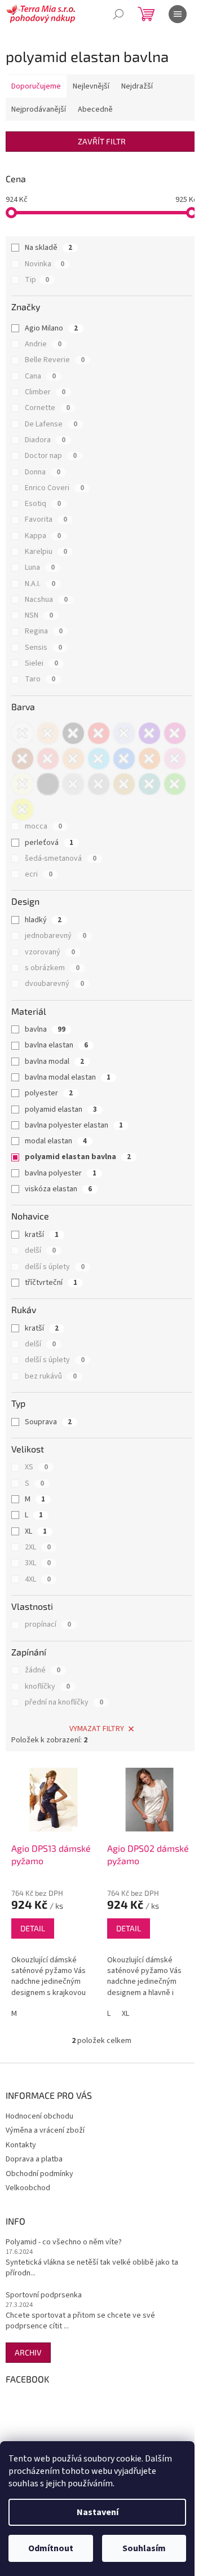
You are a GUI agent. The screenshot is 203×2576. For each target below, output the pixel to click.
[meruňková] (73, 759)
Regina (44, 631)
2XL (38, 1547)
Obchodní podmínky (39, 2174)
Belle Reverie (55, 360)
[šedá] (99, 784)
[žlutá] (23, 809)
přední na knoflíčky (64, 1702)
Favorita (46, 519)
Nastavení (98, 2512)
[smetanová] (23, 784)
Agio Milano (51, 328)
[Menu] (178, 14)
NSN (39, 615)
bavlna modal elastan (68, 1077)
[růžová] (175, 759)
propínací (48, 1624)
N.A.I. (40, 584)
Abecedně (95, 109)
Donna (43, 472)
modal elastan (56, 1141)
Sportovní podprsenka (44, 2295)
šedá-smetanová (61, 858)
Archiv (28, 2352)
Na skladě (48, 248)
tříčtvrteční (51, 1283)
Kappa (43, 536)
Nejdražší (137, 86)
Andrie (43, 344)
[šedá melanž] (73, 784)
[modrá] (124, 759)
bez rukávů (51, 1376)
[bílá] (23, 733)
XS (36, 1467)
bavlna (45, 1029)
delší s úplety (55, 1267)
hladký (43, 920)
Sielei (41, 663)
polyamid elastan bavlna (78, 1157)
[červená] (99, 733)
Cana (40, 376)
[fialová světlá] (124, 733)
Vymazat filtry (97, 1729)
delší (40, 1250)
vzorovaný (50, 952)
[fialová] (149, 733)
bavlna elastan (56, 1045)
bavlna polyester (61, 1173)
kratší (42, 1235)
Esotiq (43, 504)
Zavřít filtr (102, 141)
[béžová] (48, 733)
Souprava (48, 1422)
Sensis (43, 648)
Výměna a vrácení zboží (45, 2130)
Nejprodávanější (39, 109)
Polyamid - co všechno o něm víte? (64, 2242)
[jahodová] (48, 759)
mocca (43, 826)
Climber (45, 392)
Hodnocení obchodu (39, 2116)
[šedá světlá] (48, 784)
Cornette (47, 408)
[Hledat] (118, 14)
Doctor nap (51, 456)
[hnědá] (23, 759)
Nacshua (46, 600)
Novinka (45, 264)
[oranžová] (149, 759)
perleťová (49, 843)
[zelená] (175, 784)
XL (36, 1531)
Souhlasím (144, 2548)
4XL (38, 1579)
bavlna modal (54, 1062)
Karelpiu (46, 552)
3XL (38, 1563)
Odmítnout (51, 2548)
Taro (40, 679)
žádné (43, 1670)
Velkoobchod (28, 2188)
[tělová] (124, 784)
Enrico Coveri (54, 488)
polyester (49, 1093)
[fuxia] (175, 733)
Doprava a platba (34, 2159)
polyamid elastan (61, 1109)
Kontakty (21, 2145)
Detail (33, 1928)
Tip (37, 280)
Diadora (45, 440)
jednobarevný (56, 936)
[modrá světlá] (99, 759)
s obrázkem (52, 968)
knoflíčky (47, 1686)
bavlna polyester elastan (74, 1125)
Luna (40, 567)
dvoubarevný (54, 984)
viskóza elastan (58, 1189)
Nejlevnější (91, 86)
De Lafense (51, 424)
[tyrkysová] (149, 784)
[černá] (73, 733)
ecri (39, 874)
